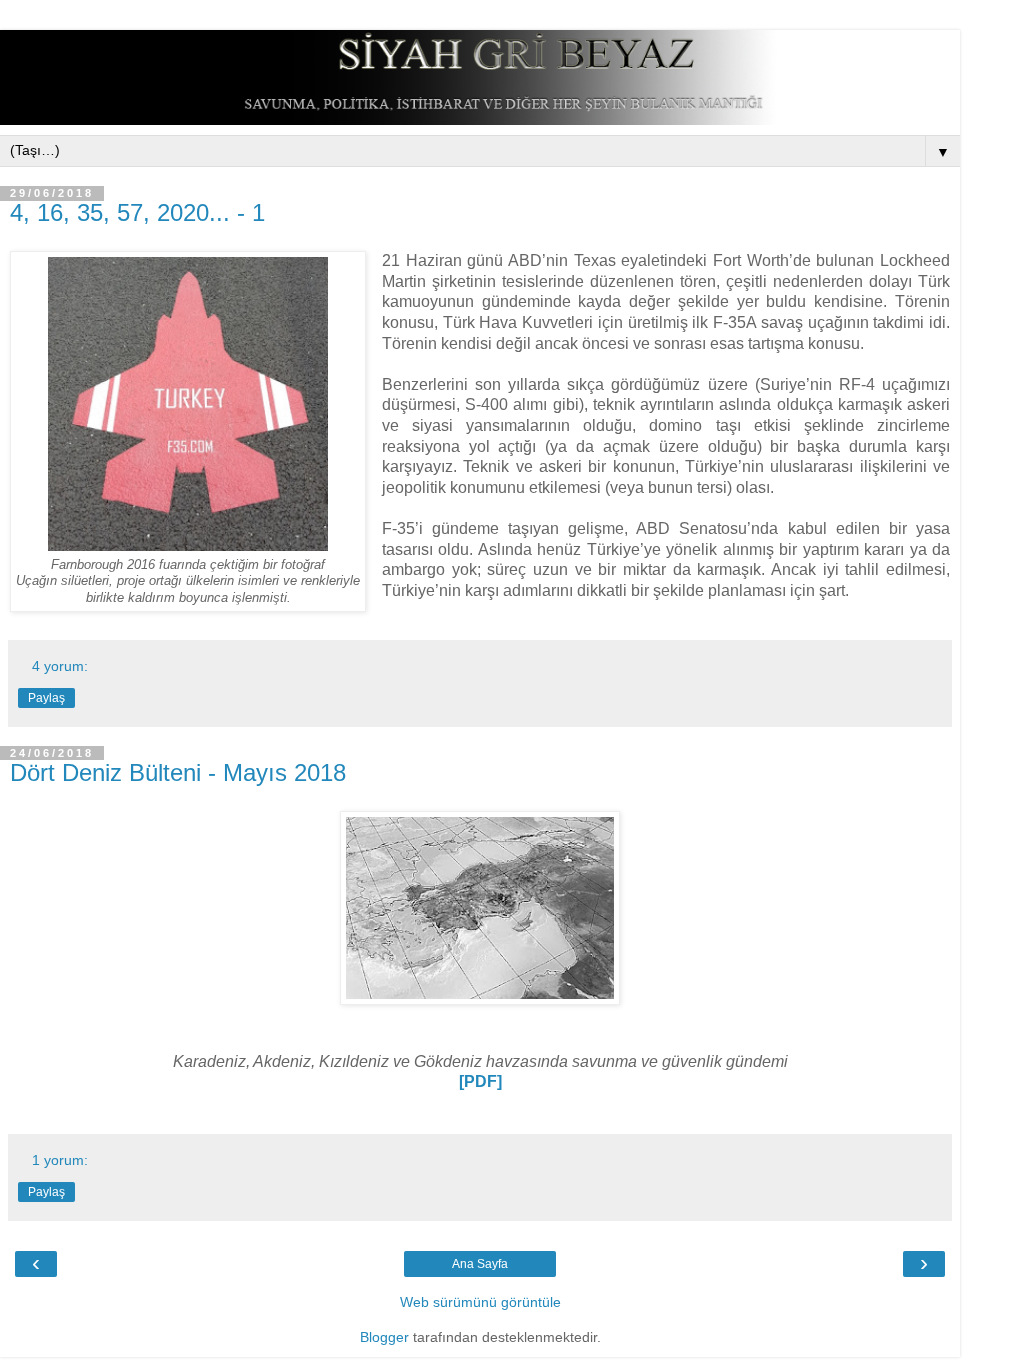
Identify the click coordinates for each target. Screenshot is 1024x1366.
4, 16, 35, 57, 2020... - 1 (137, 212)
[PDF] (480, 1081)
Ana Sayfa (480, 1264)
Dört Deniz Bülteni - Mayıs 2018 (178, 772)
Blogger (384, 1337)
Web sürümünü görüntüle (480, 1302)
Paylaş (46, 698)
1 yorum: (60, 1160)
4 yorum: (60, 666)
